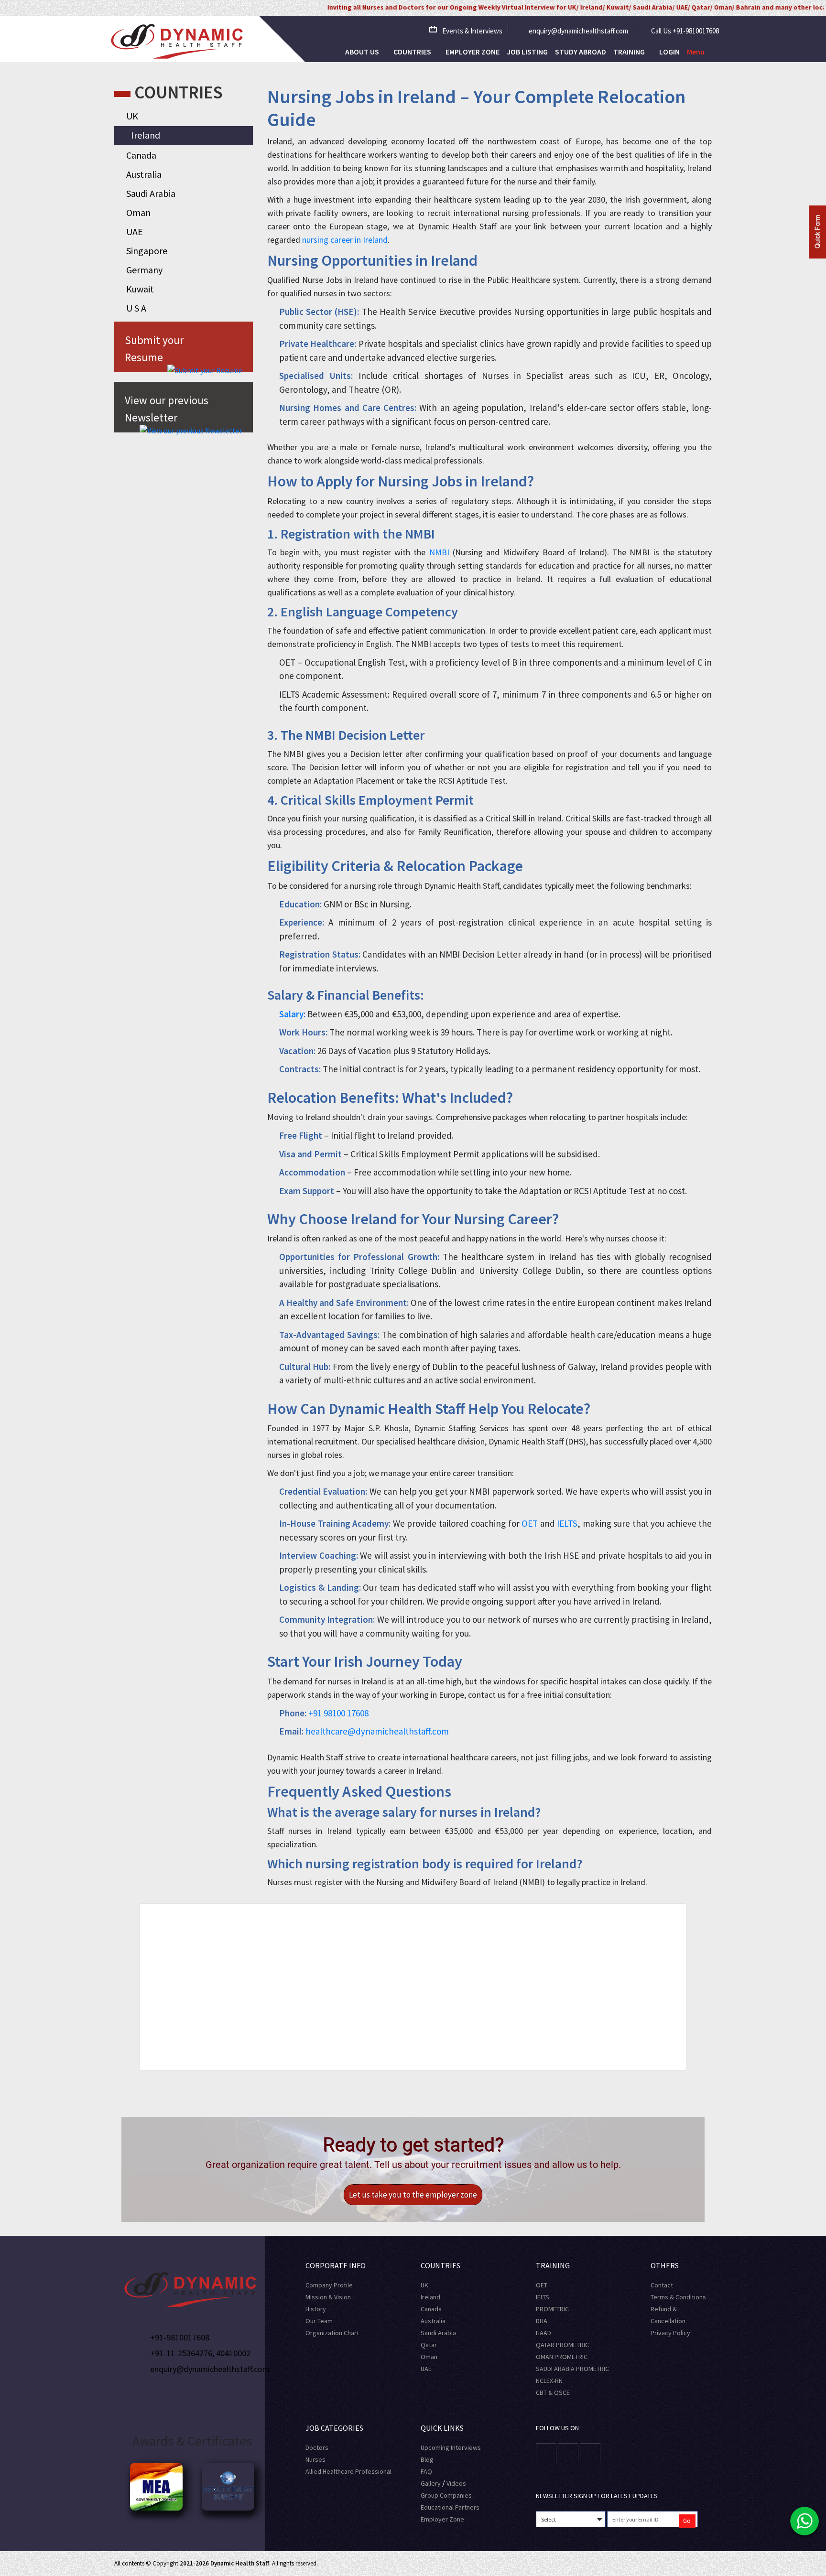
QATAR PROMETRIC (562, 2345)
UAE (135, 232)
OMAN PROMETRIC (562, 2357)
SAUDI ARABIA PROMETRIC (572, 2369)
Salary (291, 1014)
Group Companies (446, 2495)
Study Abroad (581, 52)
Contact (662, 2285)
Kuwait (140, 289)
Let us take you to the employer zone (413, 2195)
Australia (144, 174)
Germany (144, 270)
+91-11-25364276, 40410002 (200, 2353)
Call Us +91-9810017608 (685, 31)
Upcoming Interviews (451, 2447)
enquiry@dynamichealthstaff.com (578, 31)
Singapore (147, 251)
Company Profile (329, 2285)
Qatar (429, 2345)
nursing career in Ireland (345, 240)
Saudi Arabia (151, 193)
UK (132, 116)
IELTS (567, 1523)
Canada (141, 155)
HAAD (543, 2333)
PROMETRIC (552, 2309)
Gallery (431, 2483)
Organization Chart (332, 2333)
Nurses (315, 2459)
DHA (542, 2321)
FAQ (426, 2471)
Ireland (146, 135)
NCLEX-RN (549, 2381)
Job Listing (527, 52)
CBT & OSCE (553, 2393)
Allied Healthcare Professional (348, 2471)
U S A (136, 308)
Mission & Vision (328, 2297)
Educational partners (450, 2507)
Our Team (319, 2321)
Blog (427, 2459)
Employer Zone (473, 52)
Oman (138, 212)
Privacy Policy (670, 2333)
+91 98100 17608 (338, 1713)
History (316, 2309)
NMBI (439, 552)
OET (530, 1523)
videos (456, 2483)
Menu (696, 52)
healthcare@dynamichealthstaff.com (377, 1731)
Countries (413, 52)
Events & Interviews (472, 31)
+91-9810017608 (180, 2337)
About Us (363, 52)
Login (669, 52)
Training (630, 52)
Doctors (317, 2447)
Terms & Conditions (678, 2297)
